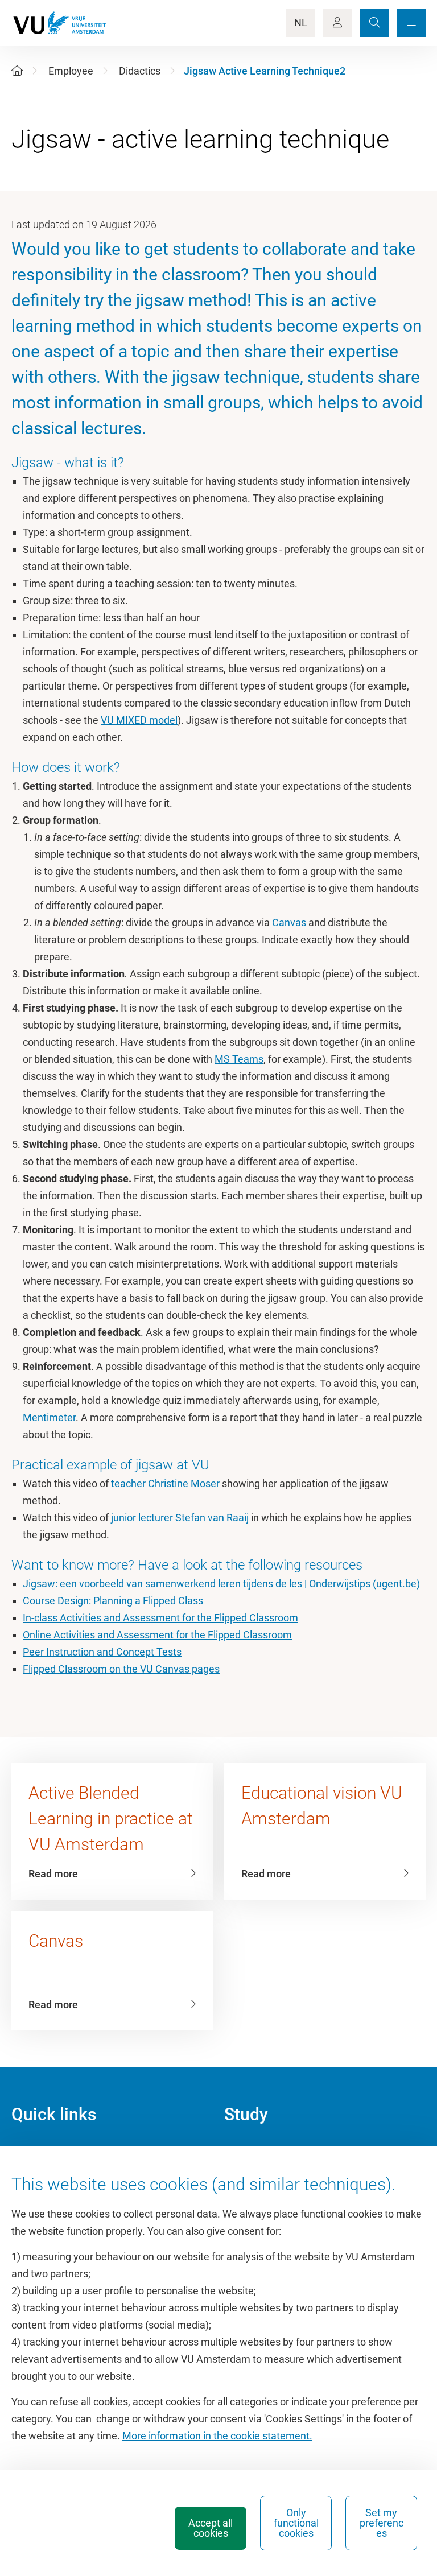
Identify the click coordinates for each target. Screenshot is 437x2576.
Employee (71, 71)
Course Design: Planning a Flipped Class (113, 1601)
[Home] (17, 71)
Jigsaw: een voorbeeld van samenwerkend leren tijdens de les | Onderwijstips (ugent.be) (221, 1584)
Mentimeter (49, 1417)
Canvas (289, 922)
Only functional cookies (296, 2523)
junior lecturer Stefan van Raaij (180, 1518)
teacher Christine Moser (165, 1483)
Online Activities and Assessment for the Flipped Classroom (157, 1635)
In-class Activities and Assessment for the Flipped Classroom (160, 1618)
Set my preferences (382, 2523)
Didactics (140, 71)
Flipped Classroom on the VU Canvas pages (121, 1669)
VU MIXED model (139, 720)
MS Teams (239, 1059)
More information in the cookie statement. (217, 2436)
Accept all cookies (211, 2528)
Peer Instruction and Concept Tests (102, 1652)
